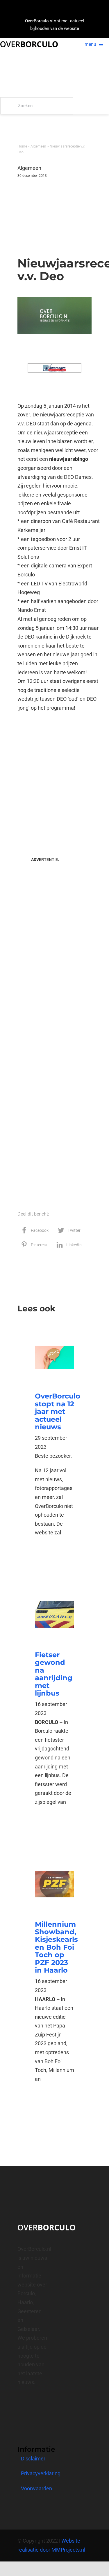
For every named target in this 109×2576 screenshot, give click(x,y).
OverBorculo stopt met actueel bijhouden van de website (55, 25)
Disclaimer (33, 2459)
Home (22, 146)
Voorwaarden (36, 2488)
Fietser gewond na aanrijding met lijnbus (54, 1674)
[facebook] (19, 2403)
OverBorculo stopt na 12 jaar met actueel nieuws (58, 1411)
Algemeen (38, 146)
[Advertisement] (45, 212)
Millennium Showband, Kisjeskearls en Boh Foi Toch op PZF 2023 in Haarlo (56, 1947)
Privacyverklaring (41, 2473)
